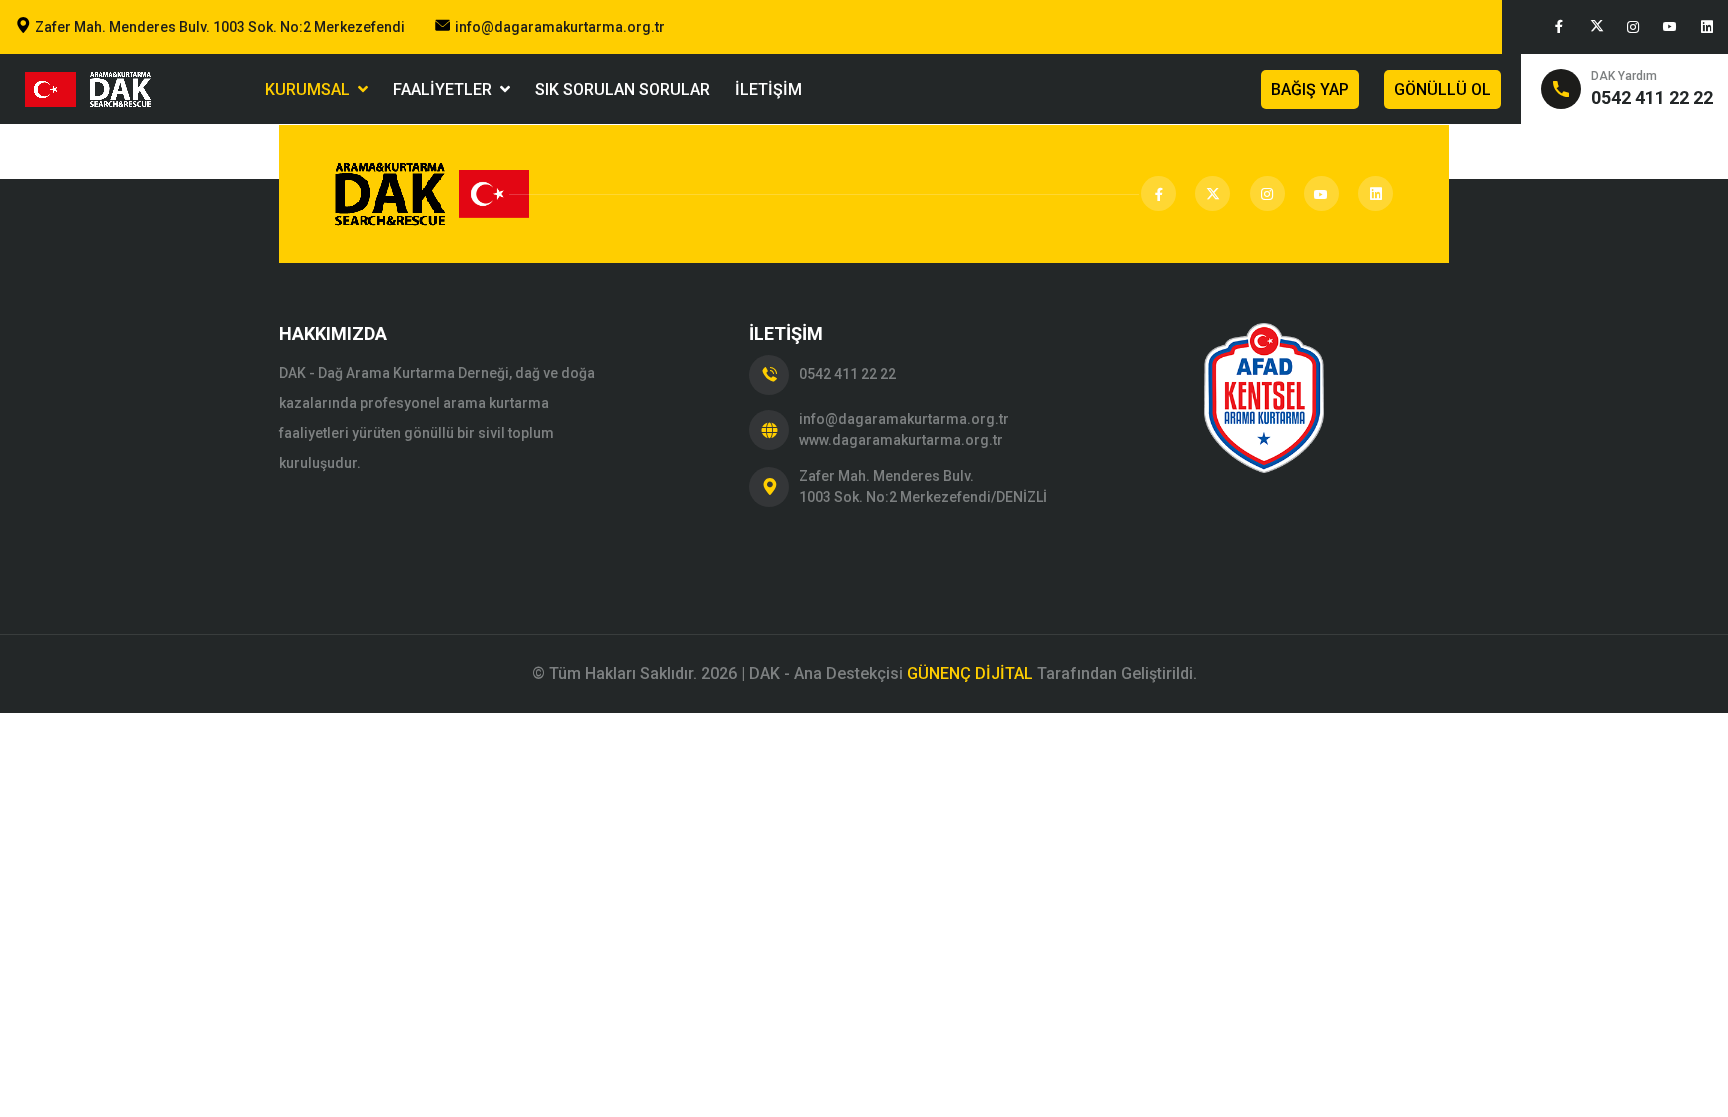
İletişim (768, 89)
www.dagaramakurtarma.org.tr (901, 440)
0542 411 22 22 (847, 374)
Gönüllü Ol (1442, 89)
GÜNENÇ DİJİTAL (970, 673)
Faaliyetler (446, 89)
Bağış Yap (1310, 89)
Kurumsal (311, 89)
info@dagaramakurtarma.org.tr (560, 27)
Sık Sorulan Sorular (622, 89)
